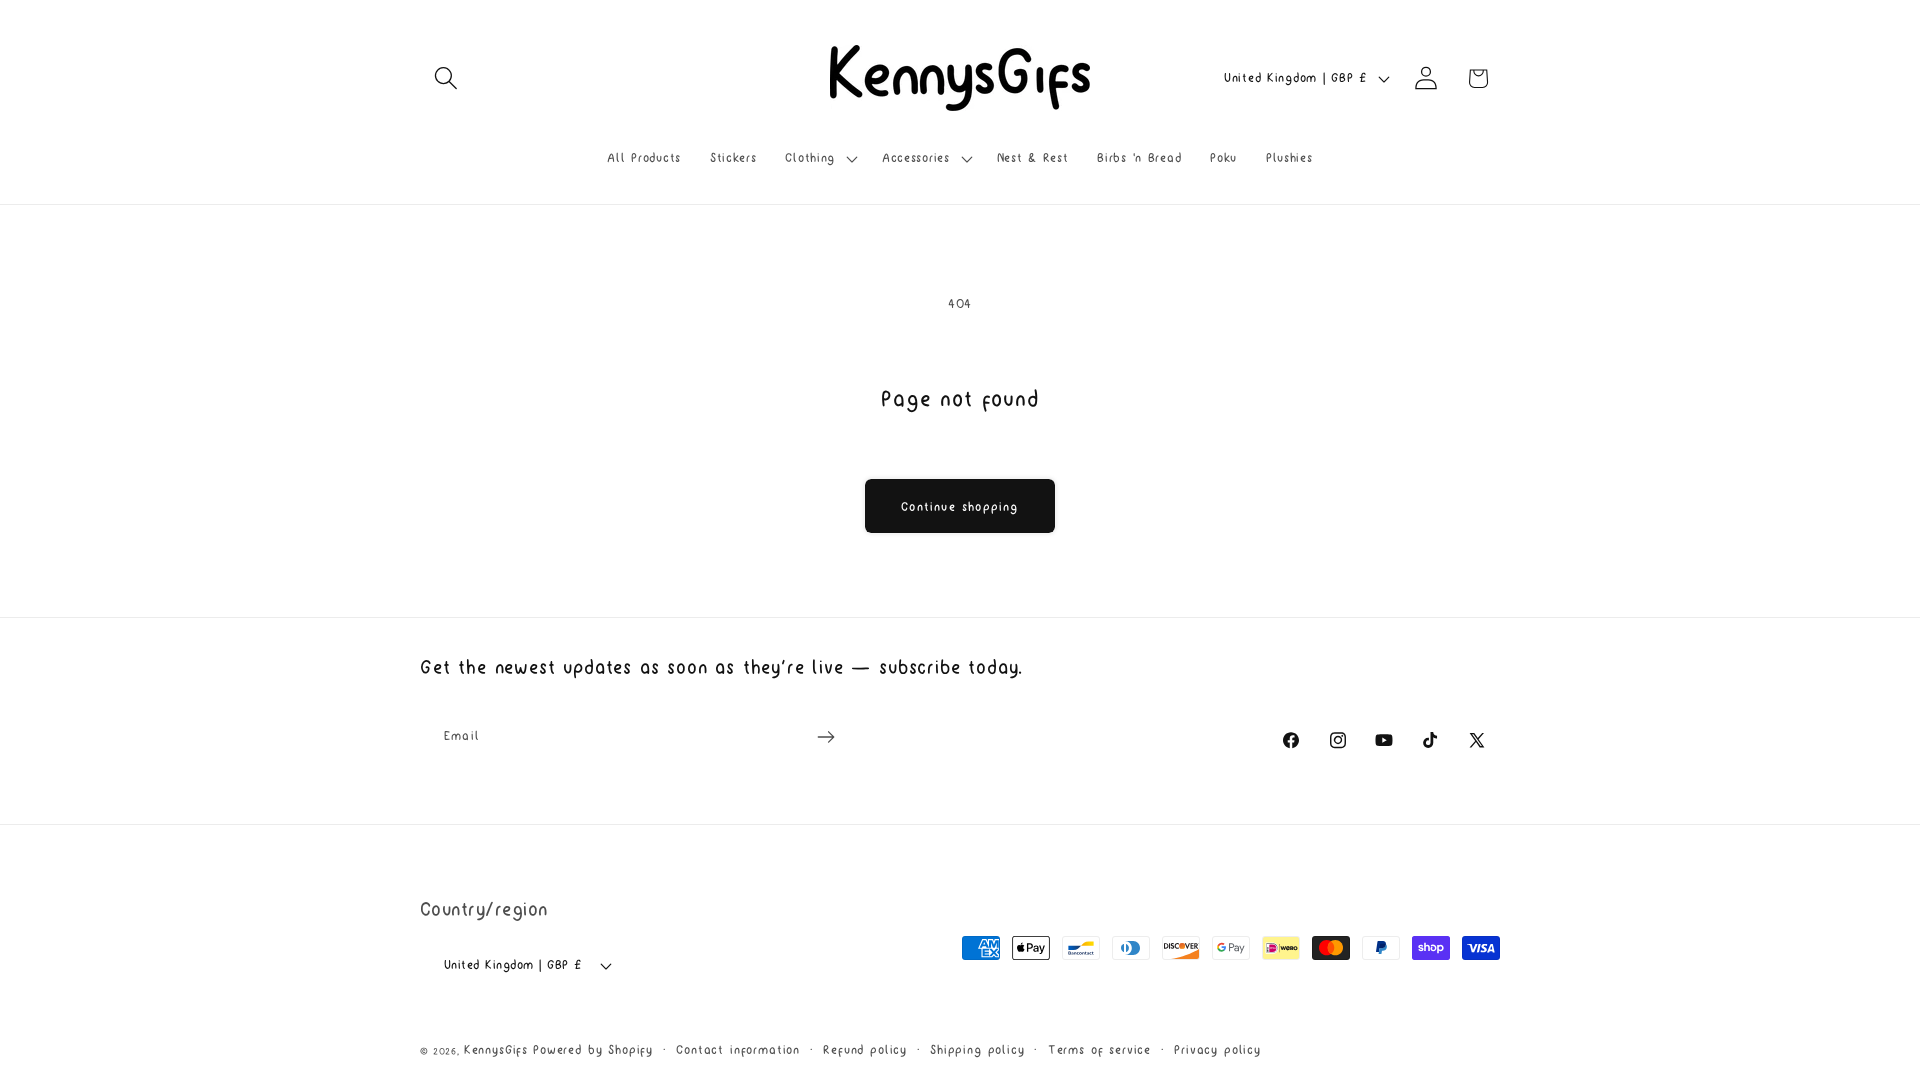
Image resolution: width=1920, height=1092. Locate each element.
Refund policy (865, 1049)
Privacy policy (1217, 1049)
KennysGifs (496, 1049)
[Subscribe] (825, 737)
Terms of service (1099, 1049)
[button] (446, 78)
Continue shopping (959, 506)
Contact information (738, 1049)
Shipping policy (977, 1049)
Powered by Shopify (593, 1049)
